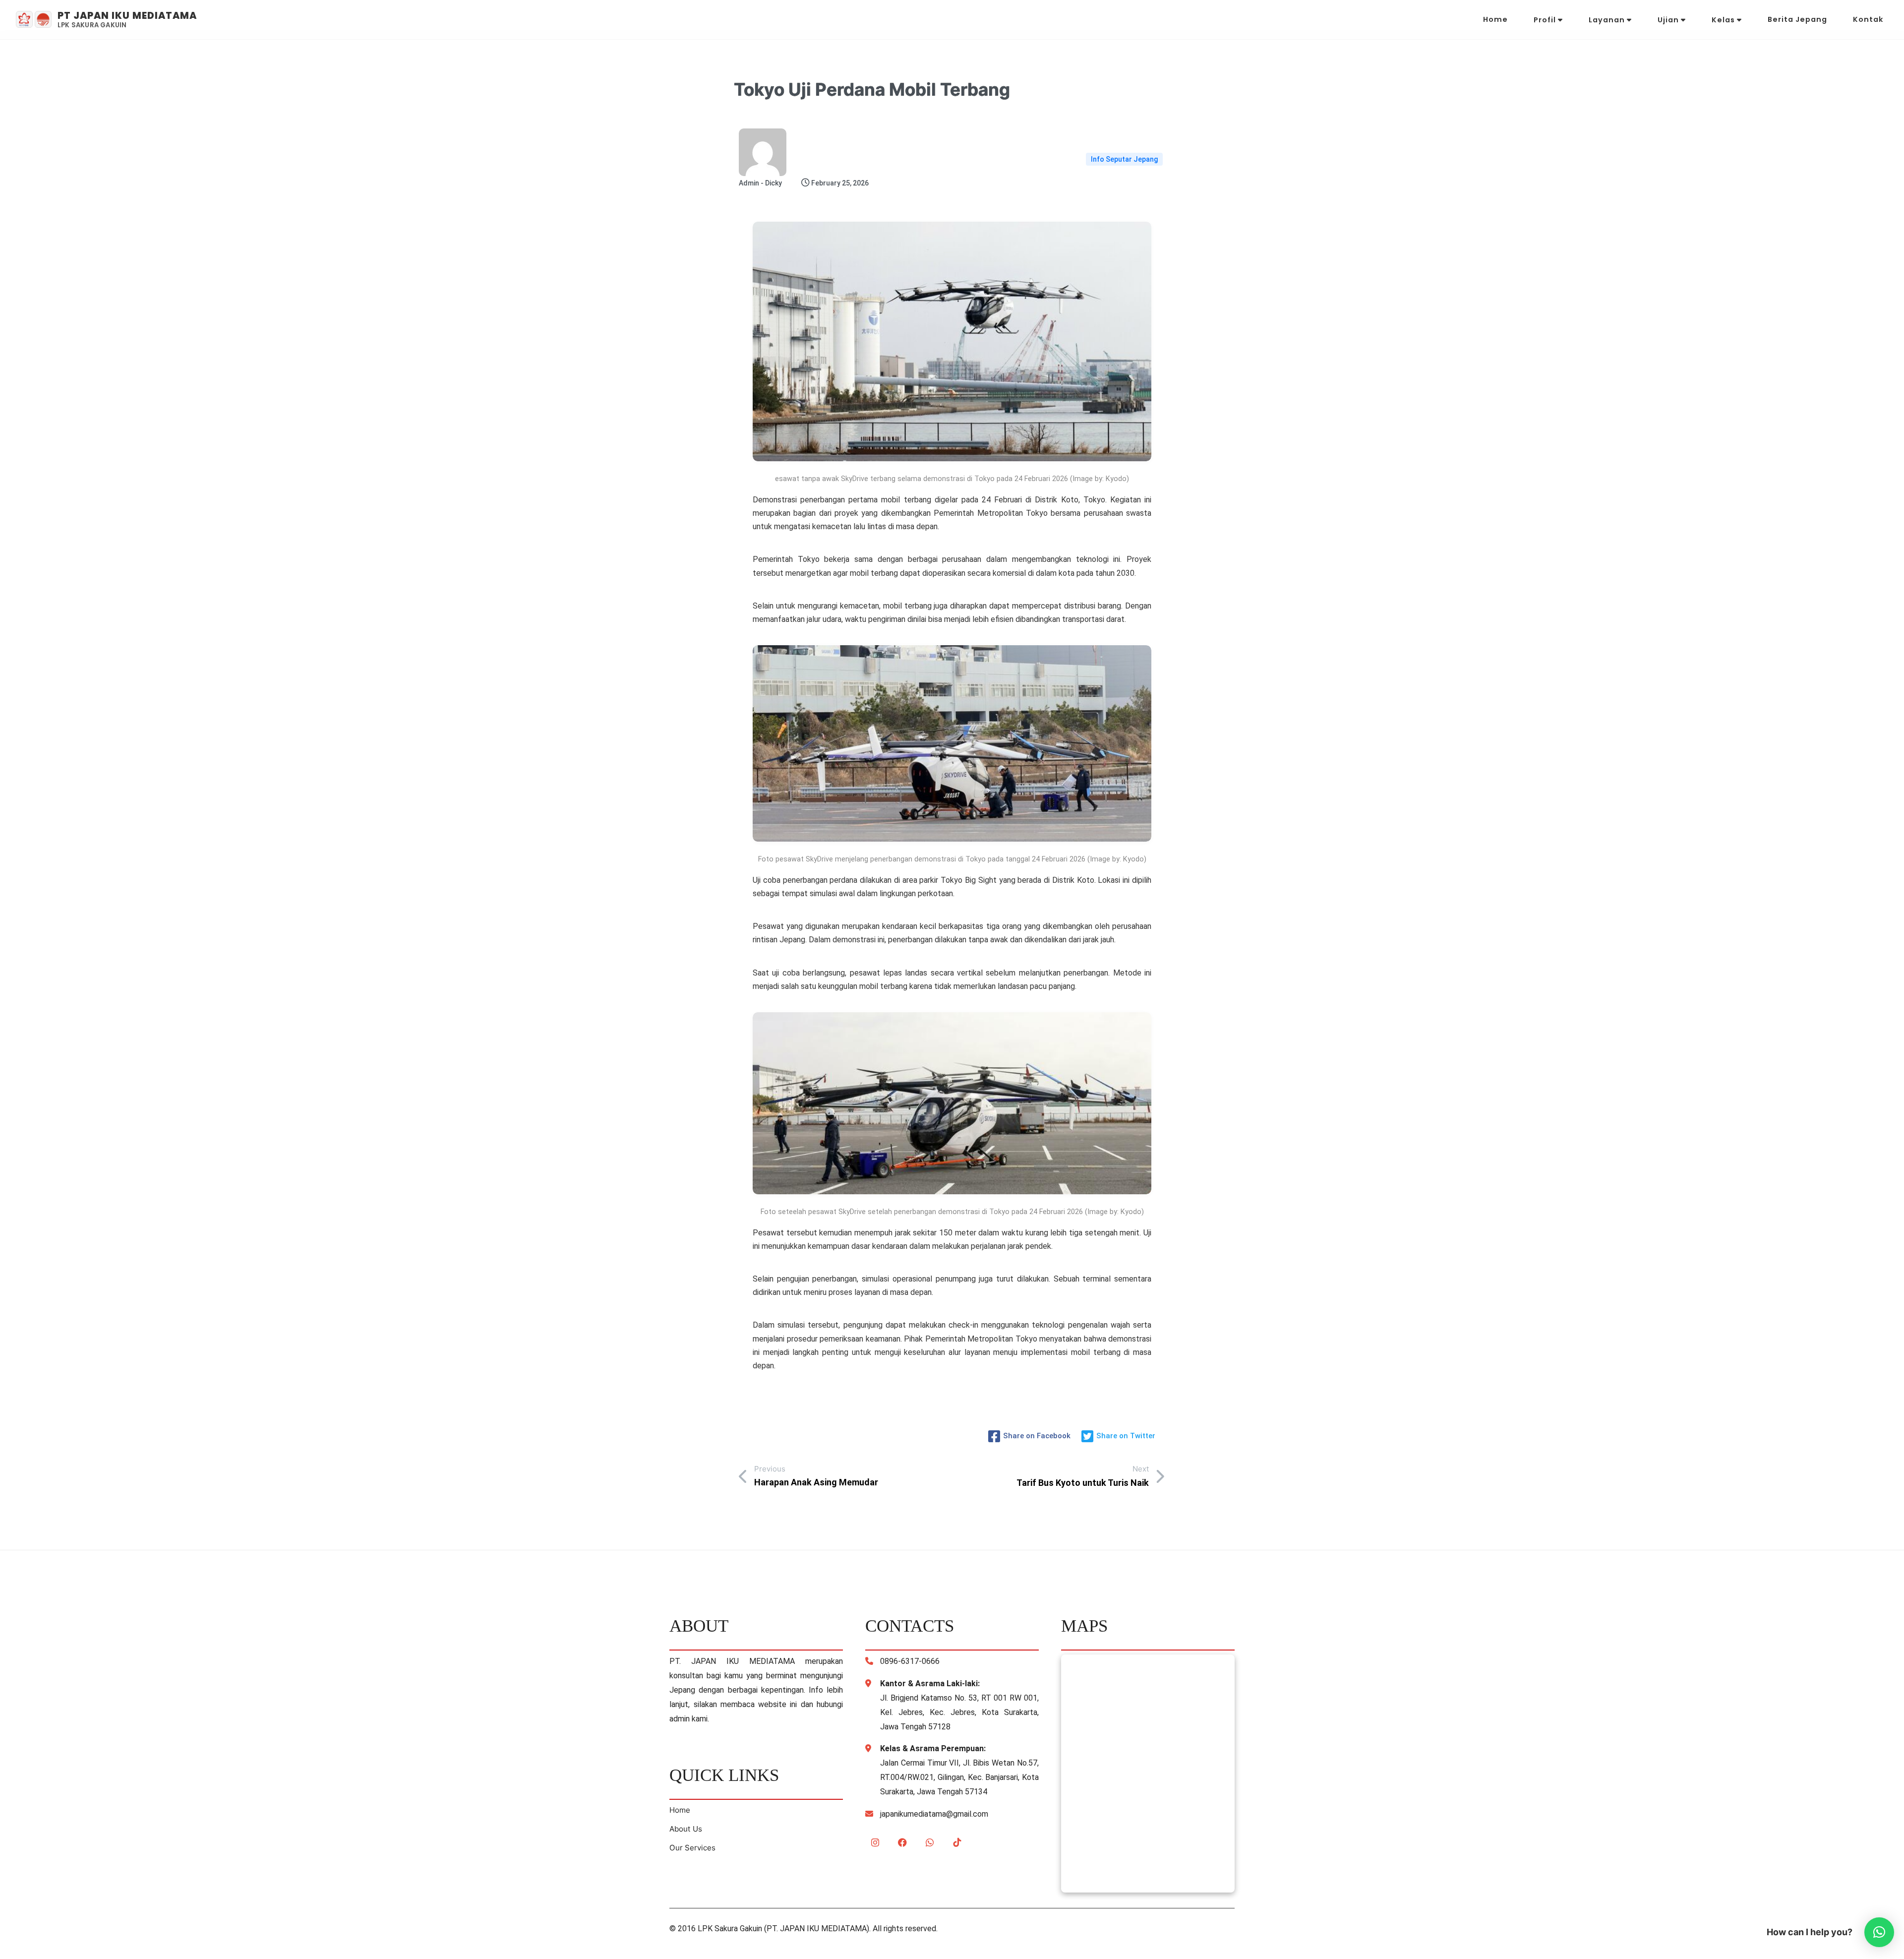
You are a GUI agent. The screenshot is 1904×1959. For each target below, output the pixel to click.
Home (1495, 19)
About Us (686, 1829)
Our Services (692, 1848)
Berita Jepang (1797, 19)
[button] (1879, 1932)
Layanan (1608, 20)
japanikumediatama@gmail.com (934, 1814)
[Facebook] (902, 1842)
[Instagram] (875, 1842)
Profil (1546, 20)
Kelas (1724, 20)
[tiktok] (957, 1842)
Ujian (1669, 20)
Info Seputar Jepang (1124, 159)
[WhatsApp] (930, 1842)
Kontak (1868, 19)
